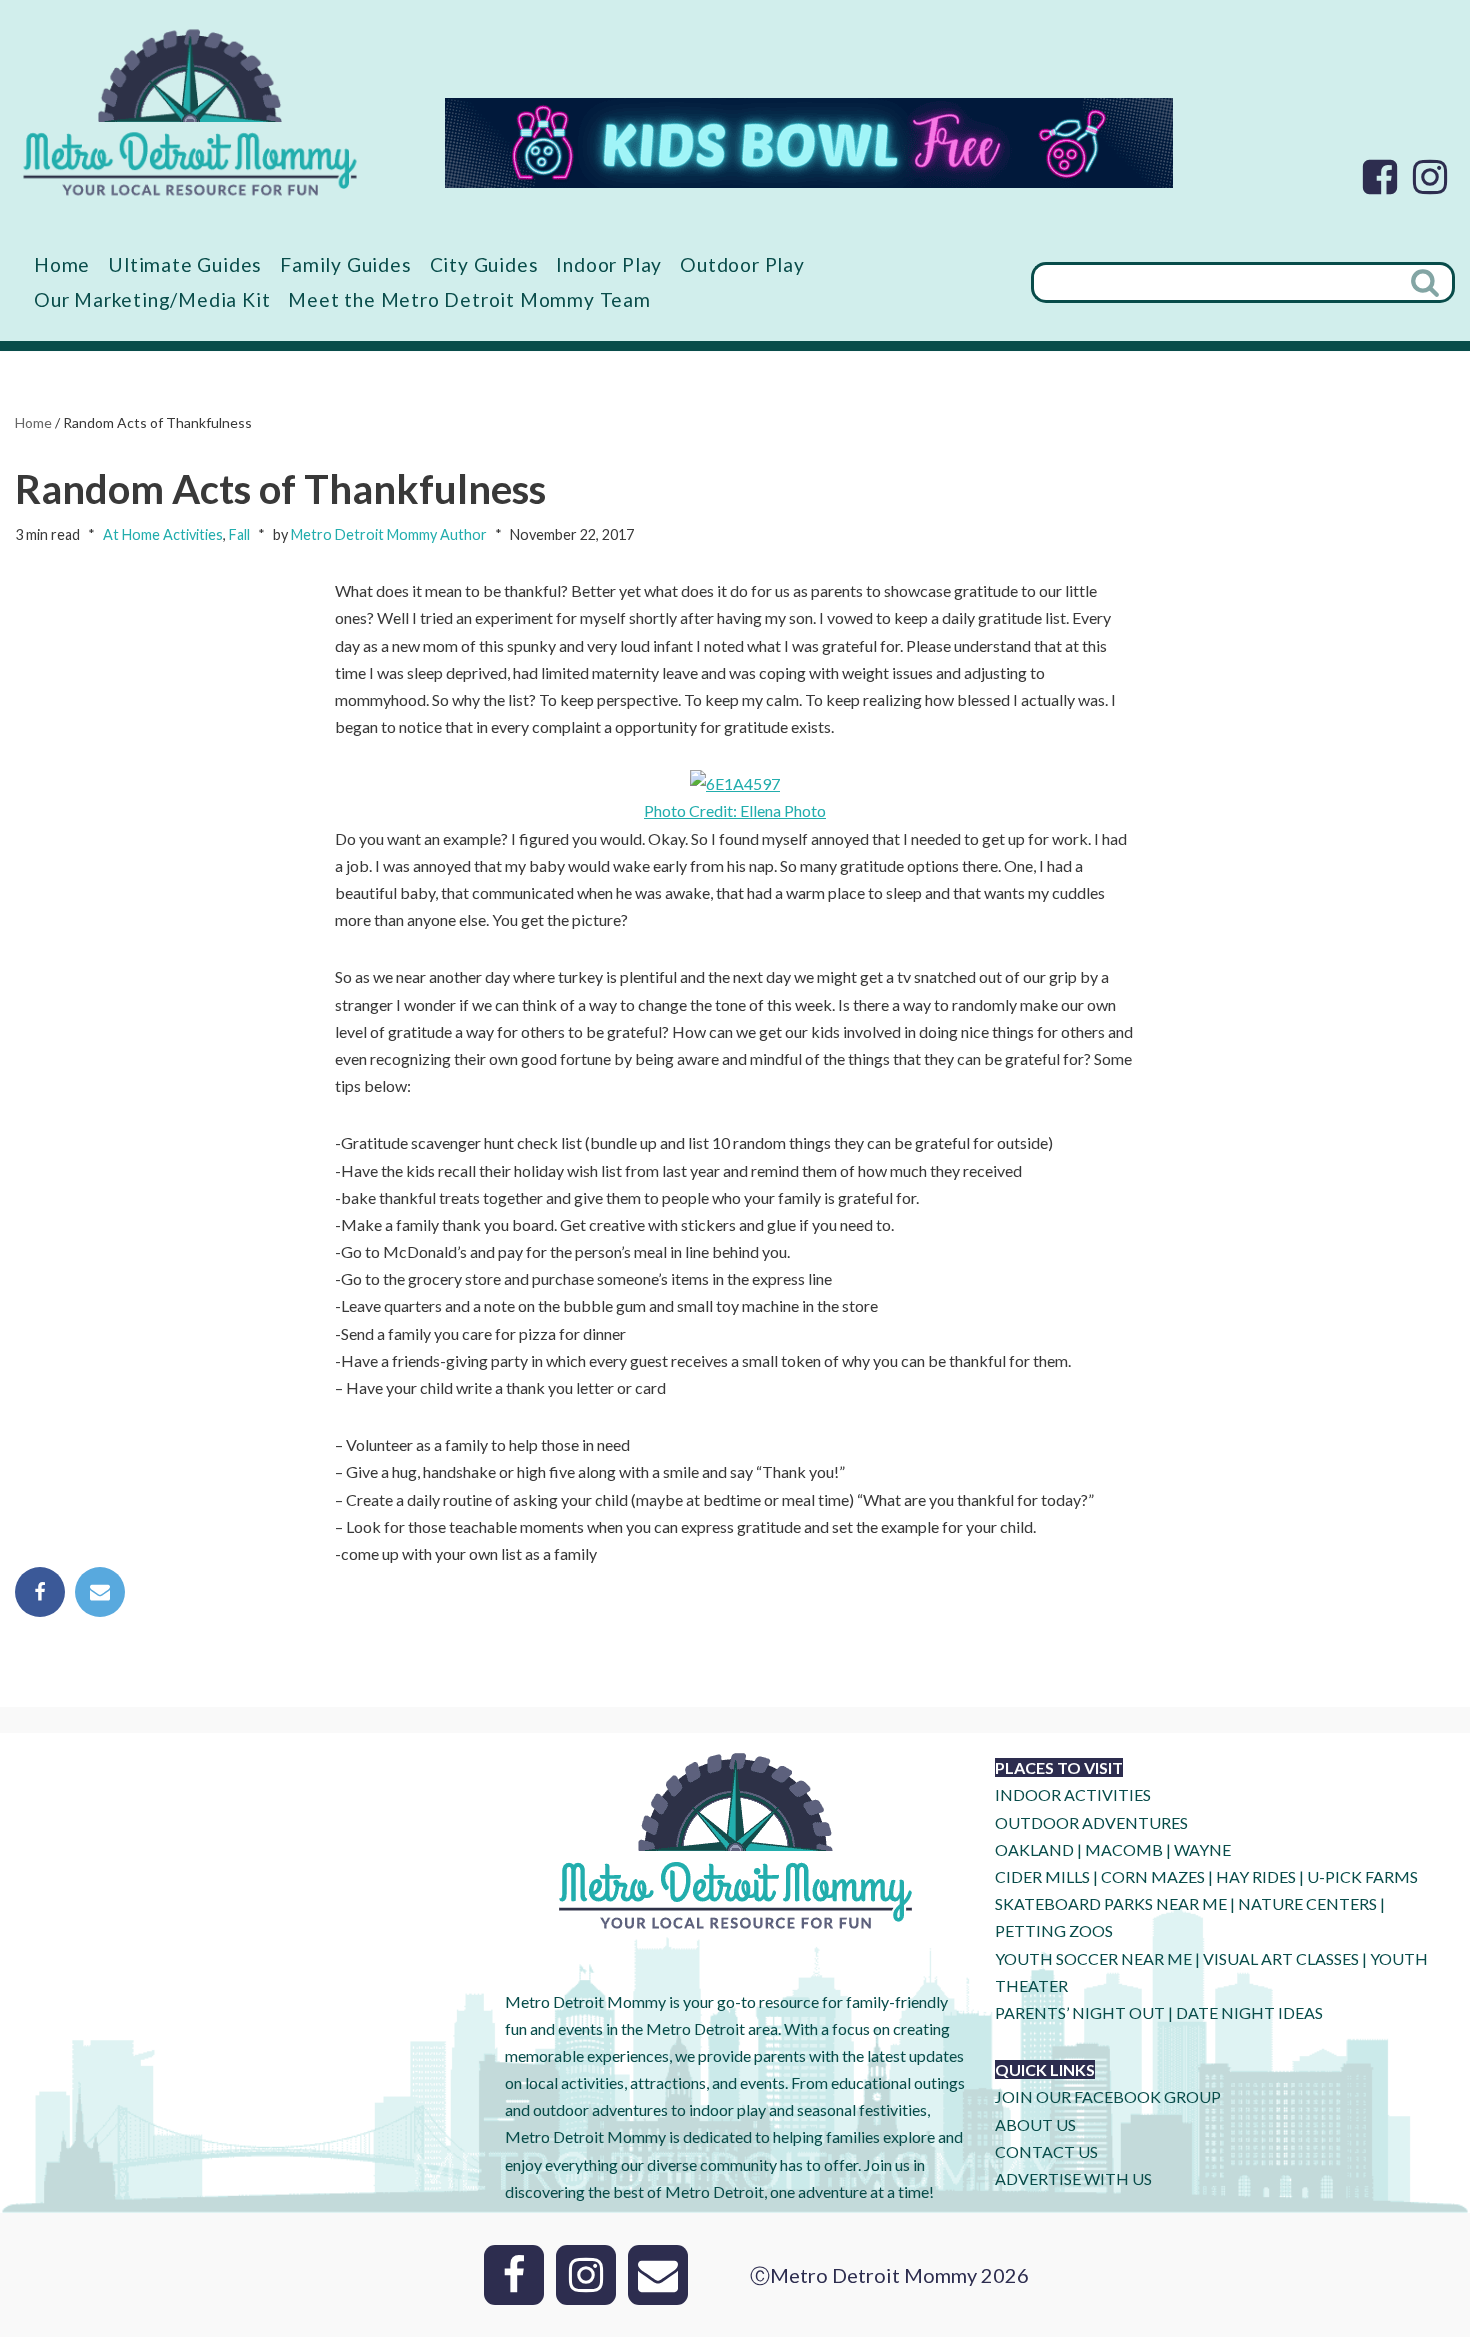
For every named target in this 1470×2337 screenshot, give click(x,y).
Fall (239, 534)
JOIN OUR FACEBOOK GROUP (1108, 2096)
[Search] (1427, 282)
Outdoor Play (742, 264)
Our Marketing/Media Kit (152, 299)
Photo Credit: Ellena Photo (735, 810)
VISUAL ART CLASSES (1281, 1958)
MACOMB (1124, 1849)
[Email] (100, 1592)
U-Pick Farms (1362, 1876)
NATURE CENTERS (1307, 1903)
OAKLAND (1034, 1849)
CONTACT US (1046, 2151)
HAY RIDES (1256, 1876)
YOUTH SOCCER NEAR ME (1093, 1958)
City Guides (484, 264)
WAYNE (1202, 1849)
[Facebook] (1380, 177)
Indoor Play (609, 264)
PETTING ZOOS (1054, 1930)
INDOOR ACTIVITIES (1073, 1794)
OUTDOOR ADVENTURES (1091, 1822)
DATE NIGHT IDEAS (1249, 2012)
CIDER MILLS (1042, 1876)
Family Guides (345, 264)
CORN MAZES (1153, 1876)
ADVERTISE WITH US (1073, 2178)
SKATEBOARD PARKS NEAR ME (1112, 1903)
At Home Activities (163, 534)
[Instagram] (1430, 177)
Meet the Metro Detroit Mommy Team (469, 299)
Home (62, 264)
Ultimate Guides (185, 264)
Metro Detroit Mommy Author (389, 534)
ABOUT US (1035, 2124)
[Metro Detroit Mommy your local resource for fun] (190, 112)
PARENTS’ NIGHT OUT (1080, 2012)
